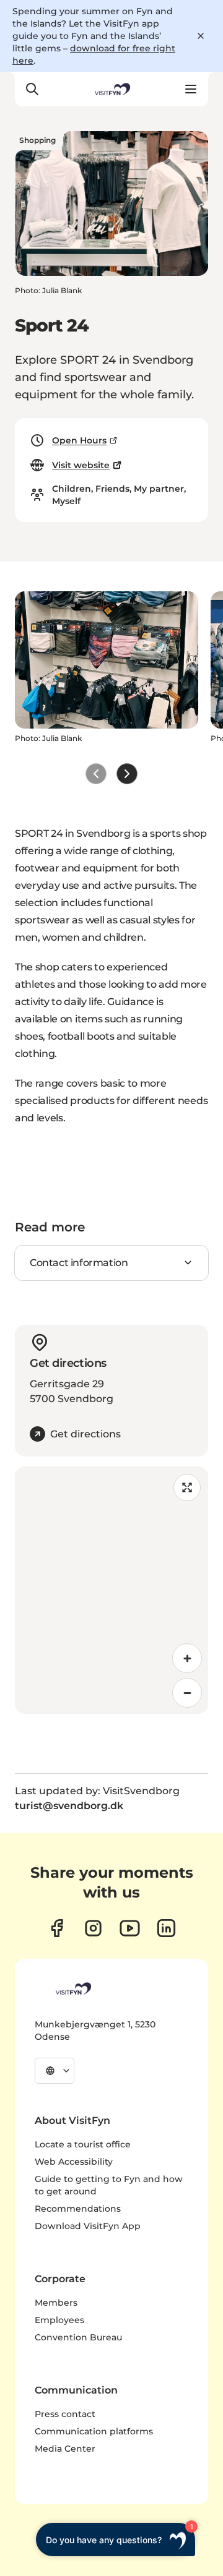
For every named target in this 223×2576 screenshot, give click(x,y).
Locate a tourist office (83, 2144)
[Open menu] (191, 89)
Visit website (81, 465)
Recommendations (78, 2209)
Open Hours (79, 440)
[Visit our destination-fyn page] (166, 1928)
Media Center (65, 2449)
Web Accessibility (74, 2162)
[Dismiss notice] (201, 36)
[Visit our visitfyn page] (93, 1928)
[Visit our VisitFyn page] (57, 1928)
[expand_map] (187, 1487)
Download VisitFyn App (88, 2226)
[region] (111, 1590)
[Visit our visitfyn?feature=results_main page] (130, 1928)
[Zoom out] (187, 1693)
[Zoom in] (187, 1658)
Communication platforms (94, 2431)
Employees (59, 2320)
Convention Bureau (78, 2337)
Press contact (65, 2414)
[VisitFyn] (72, 1988)
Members (56, 2303)
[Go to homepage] (111, 89)
